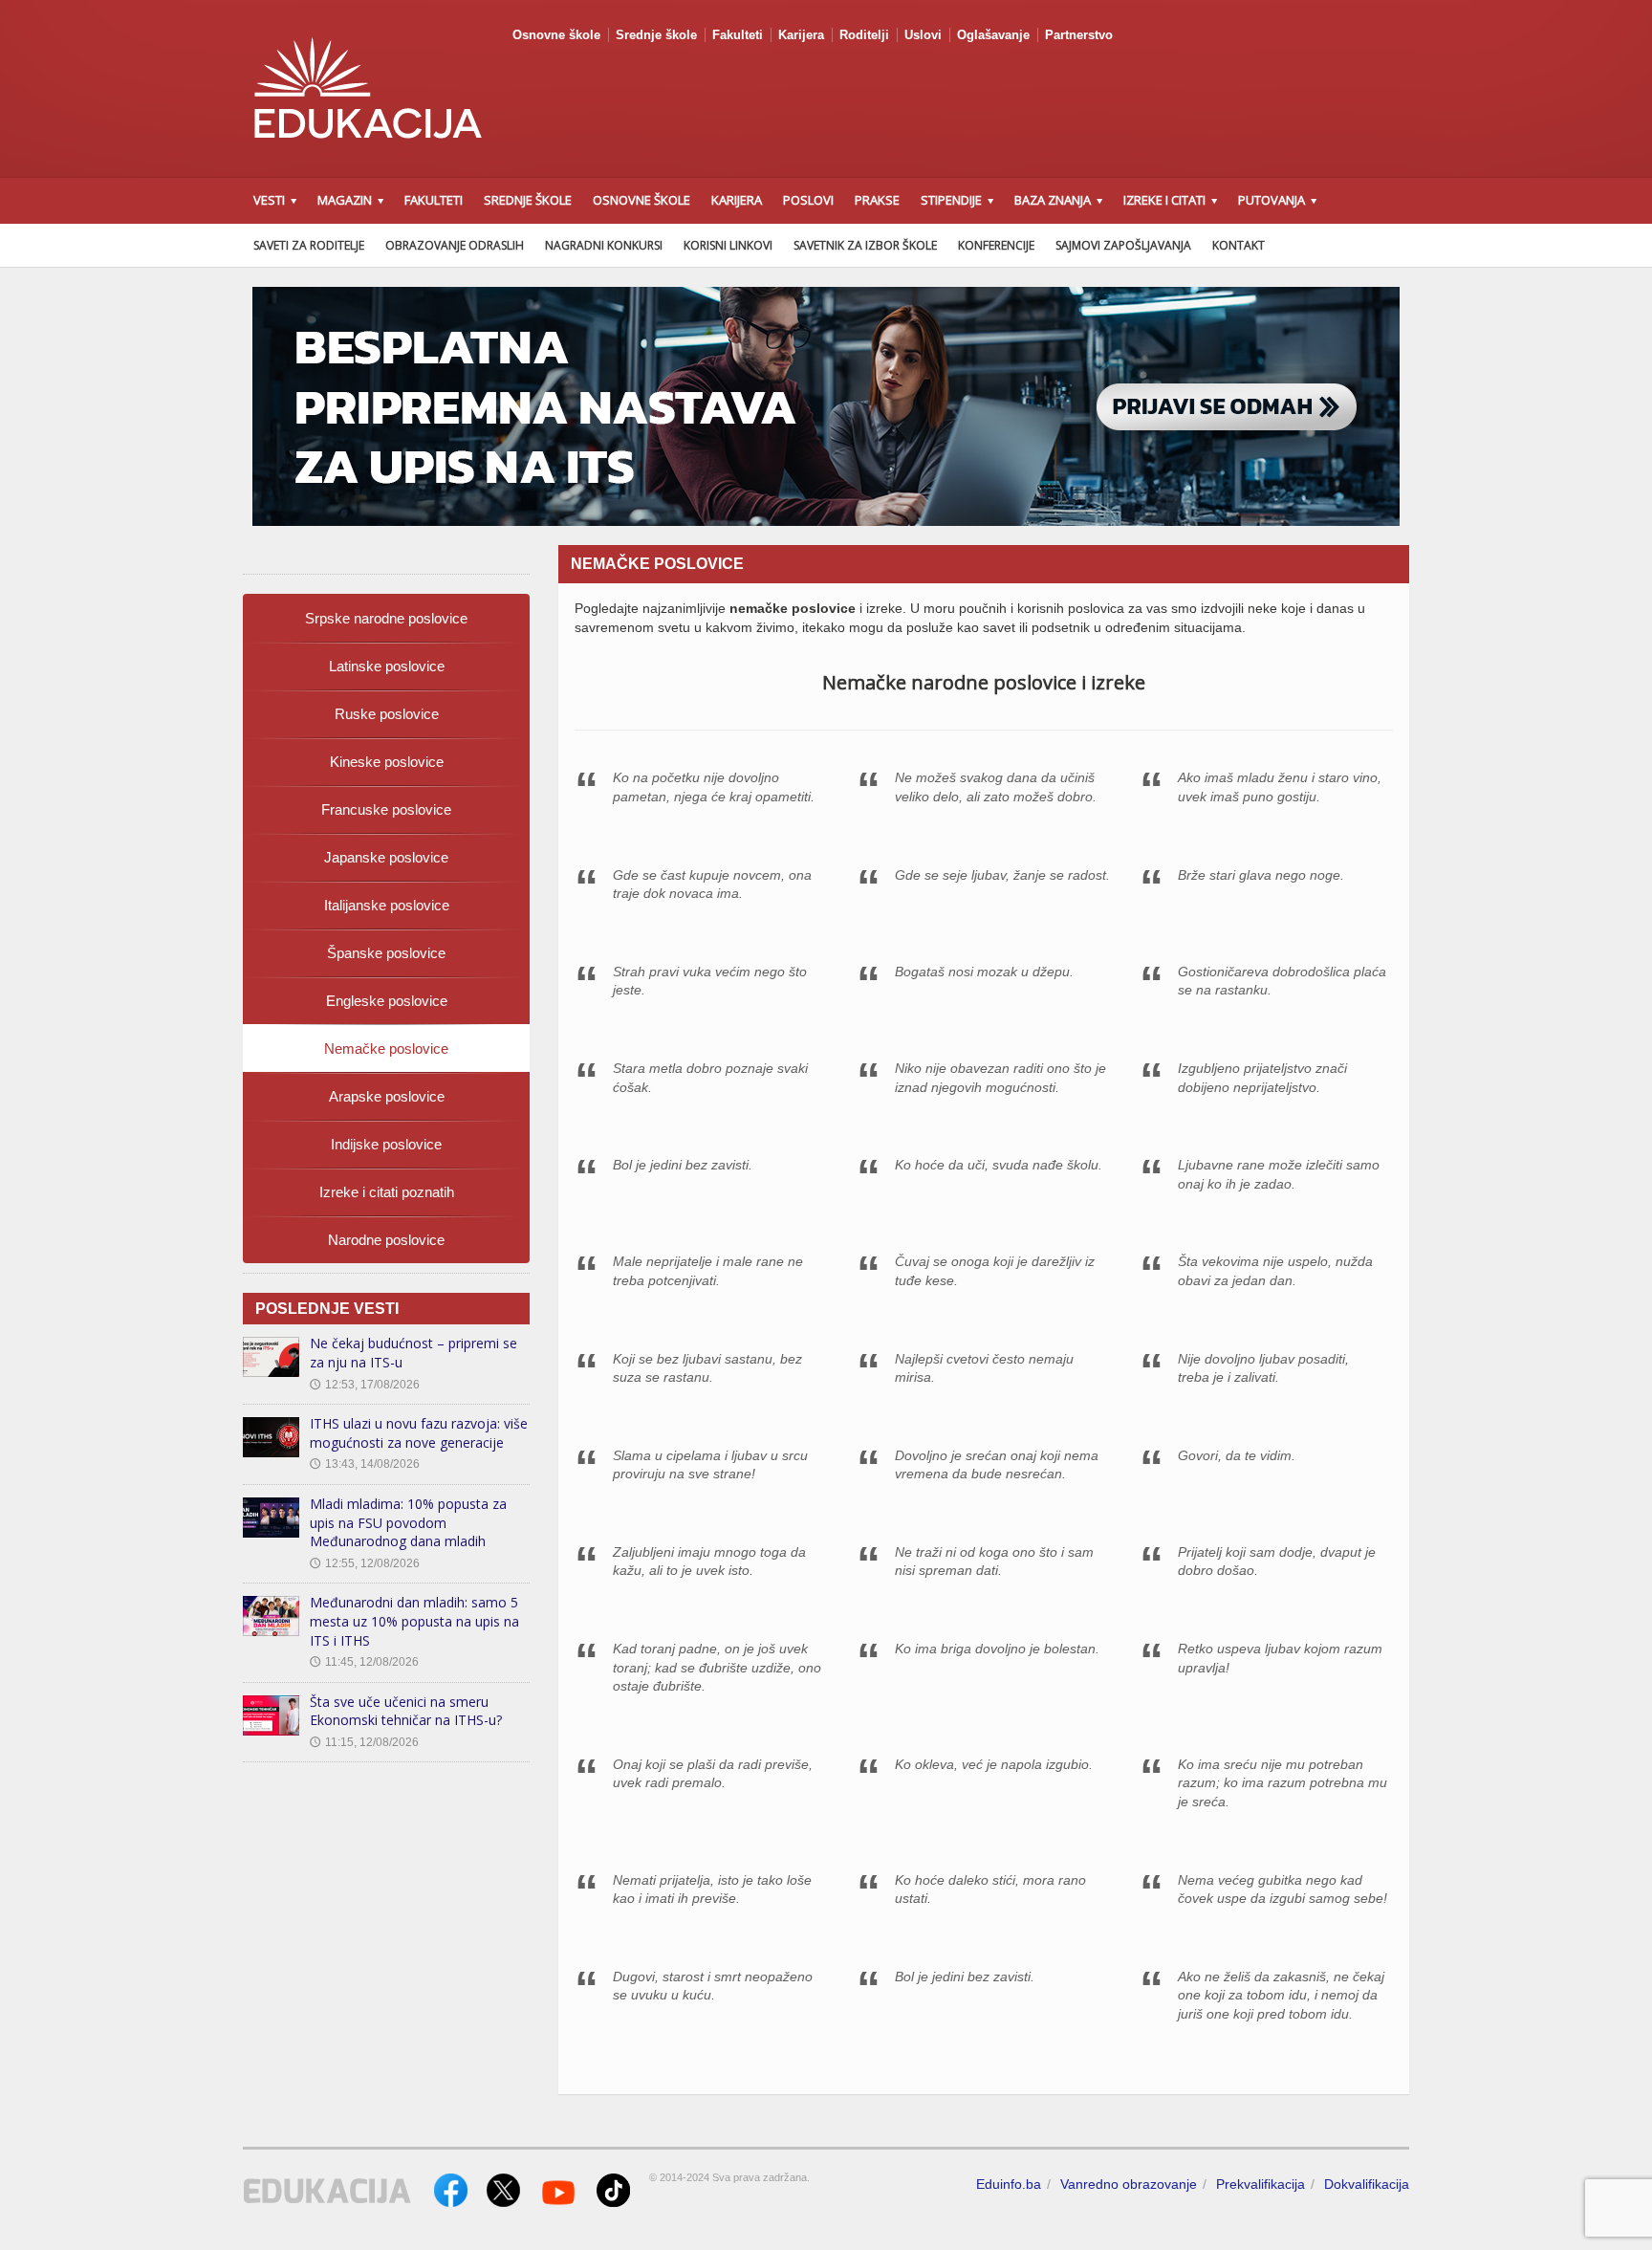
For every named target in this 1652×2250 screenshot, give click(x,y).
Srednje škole (656, 35)
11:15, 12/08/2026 (364, 1742)
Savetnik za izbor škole (865, 245)
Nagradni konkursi (604, 245)
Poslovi (808, 200)
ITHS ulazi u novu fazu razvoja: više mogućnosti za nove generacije (419, 1433)
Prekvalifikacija (1261, 2184)
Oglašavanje (993, 35)
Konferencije (996, 245)
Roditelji (864, 35)
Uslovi (923, 35)
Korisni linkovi (728, 245)
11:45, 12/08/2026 (364, 1662)
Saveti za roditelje (309, 245)
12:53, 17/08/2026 (365, 1385)
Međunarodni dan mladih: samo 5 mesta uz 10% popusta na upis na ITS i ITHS (414, 1621)
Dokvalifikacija (1367, 2184)
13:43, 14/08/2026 (365, 1464)
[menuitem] (386, 618)
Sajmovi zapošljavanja (1123, 245)
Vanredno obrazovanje (1129, 2184)
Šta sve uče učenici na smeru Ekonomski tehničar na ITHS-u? (406, 1711)
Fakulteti (738, 35)
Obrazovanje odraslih (455, 245)
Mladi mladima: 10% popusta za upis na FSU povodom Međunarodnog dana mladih (408, 1522)
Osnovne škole (556, 35)
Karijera (801, 35)
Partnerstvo (1079, 35)
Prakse (877, 200)
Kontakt (1239, 245)
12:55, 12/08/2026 (365, 1563)
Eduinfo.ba (1009, 2184)
